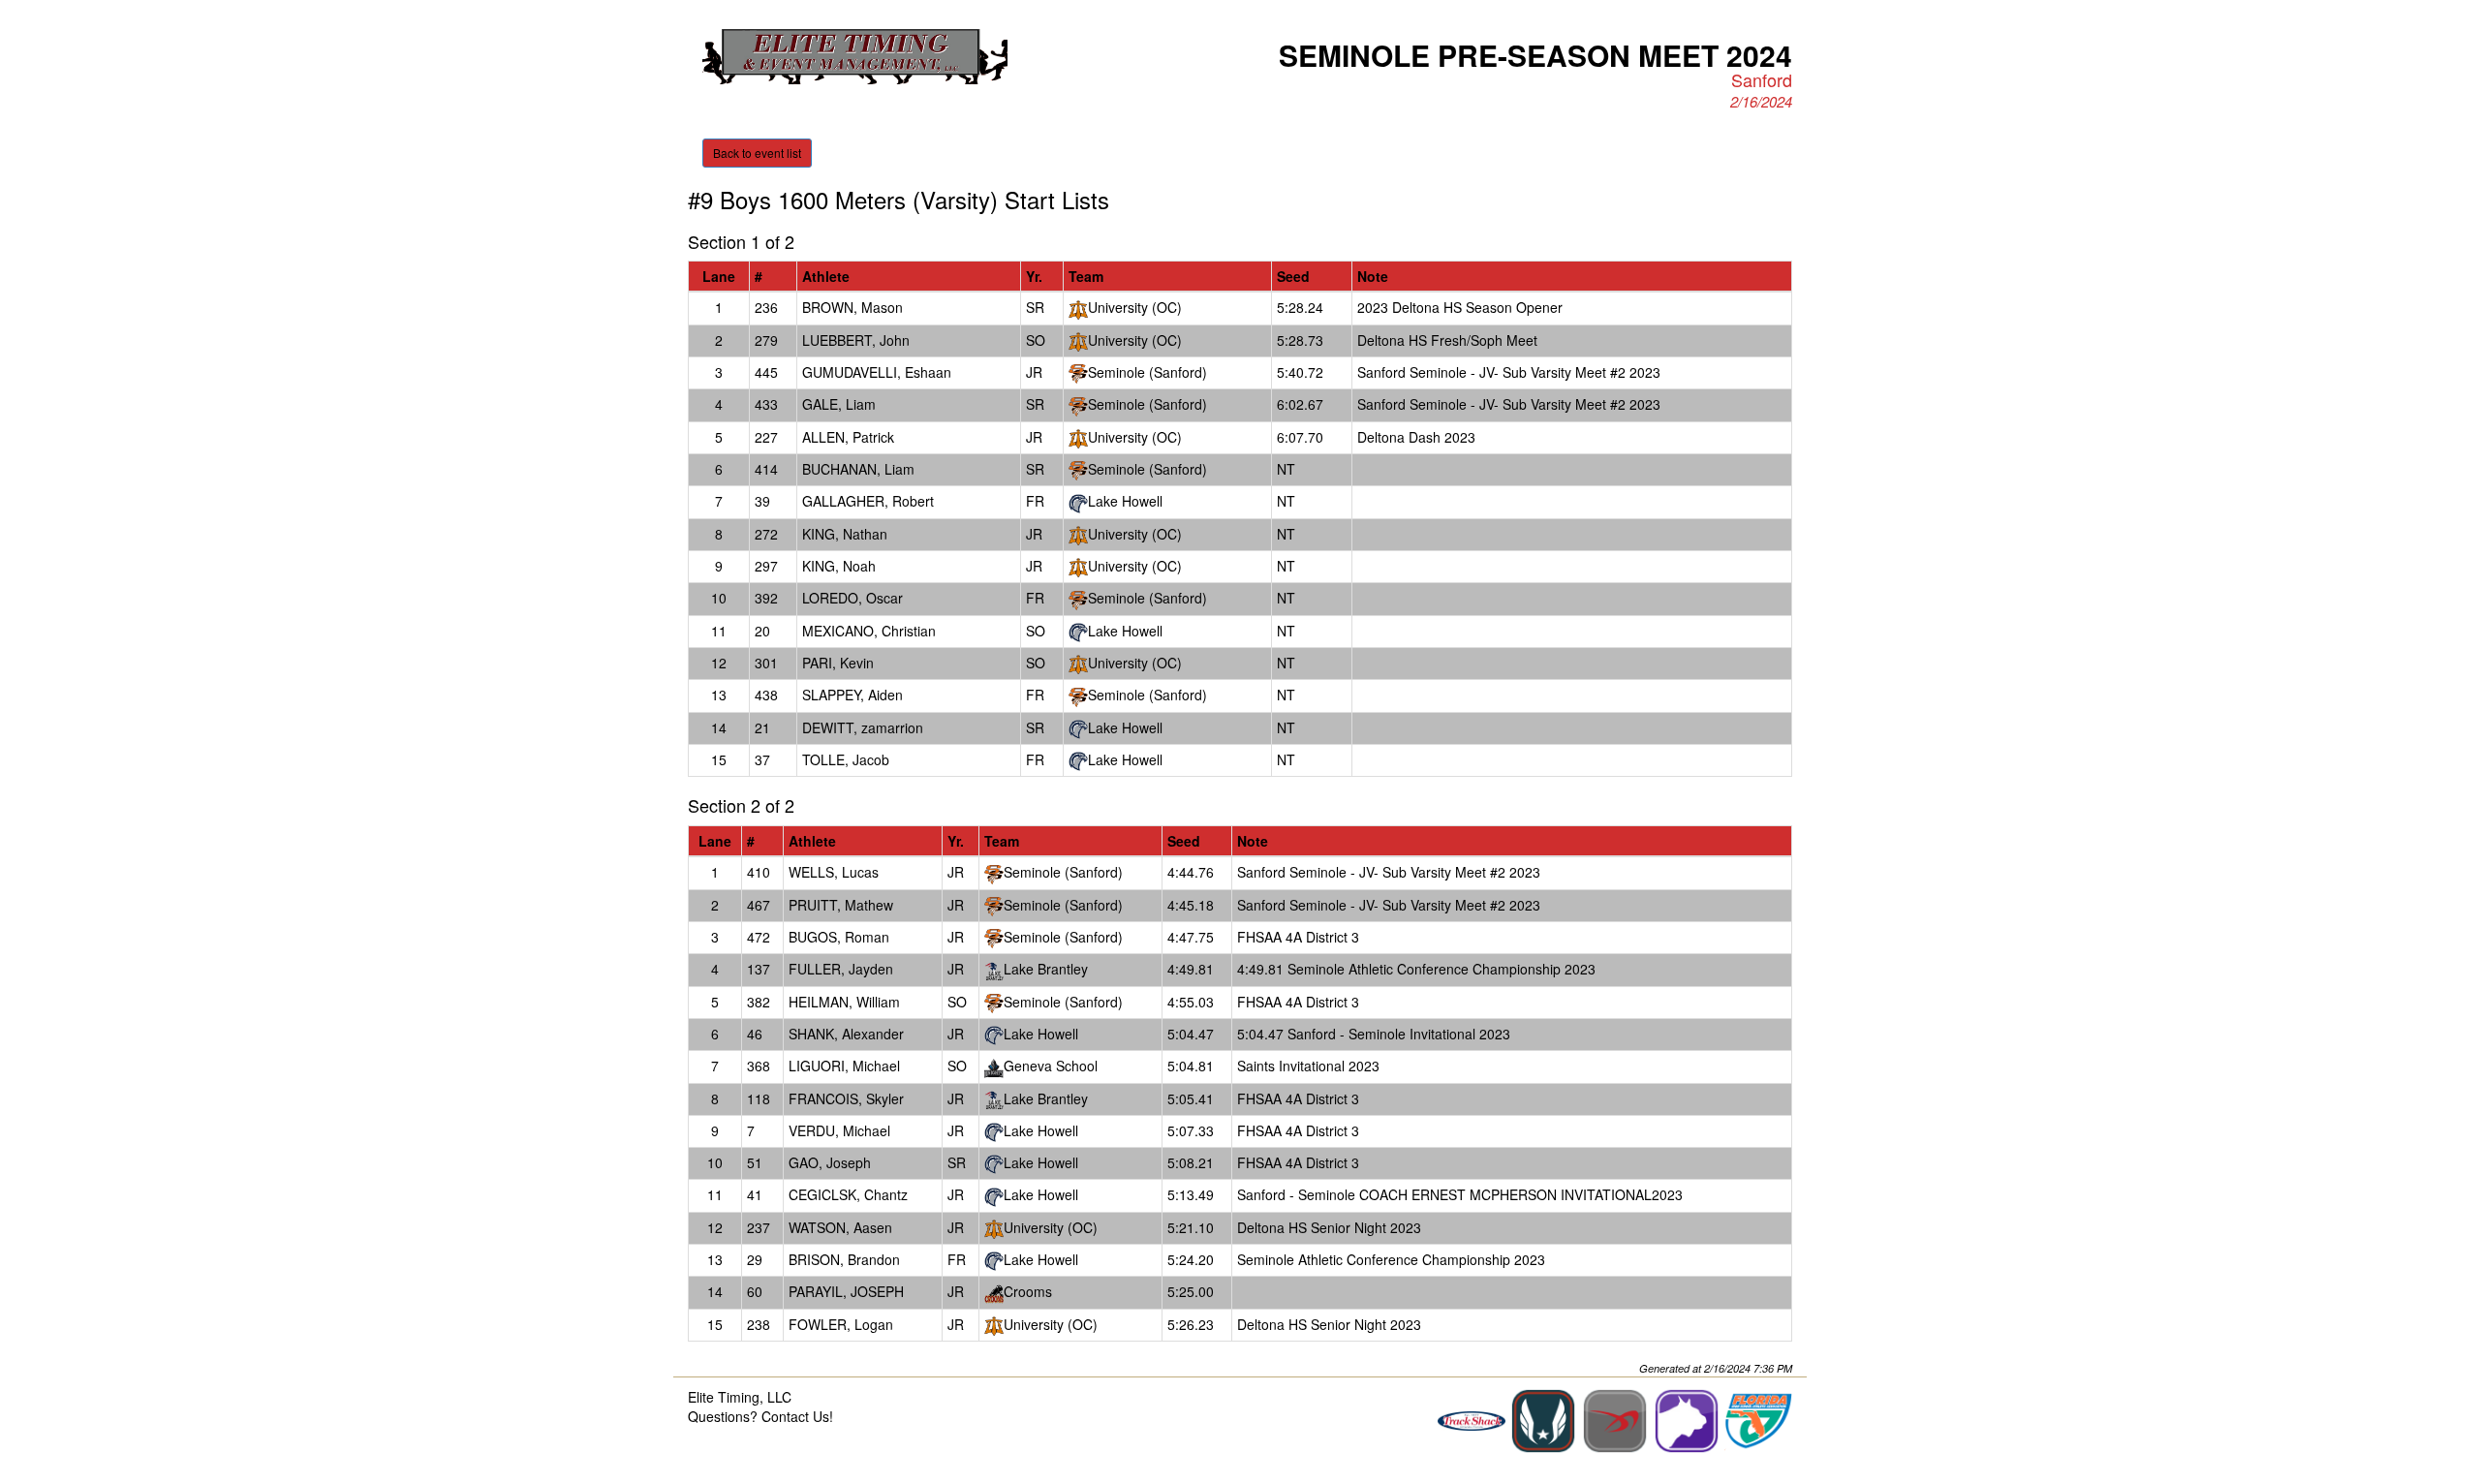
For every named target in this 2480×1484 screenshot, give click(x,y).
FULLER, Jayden (841, 969)
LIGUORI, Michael (844, 1066)
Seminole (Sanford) (1147, 372)
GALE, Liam (839, 404)
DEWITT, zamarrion (863, 727)
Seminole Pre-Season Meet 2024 (1535, 55)
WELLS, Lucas (834, 872)
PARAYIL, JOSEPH (846, 1291)
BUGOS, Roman (839, 937)
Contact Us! (797, 1416)
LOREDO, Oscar (852, 598)
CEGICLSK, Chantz (848, 1194)
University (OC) (1135, 307)
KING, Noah (839, 566)
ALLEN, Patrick (848, 437)
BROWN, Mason (852, 307)
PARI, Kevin (838, 663)
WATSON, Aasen (840, 1227)
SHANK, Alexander (846, 1034)
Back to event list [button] (757, 153)
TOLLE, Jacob (846, 759)
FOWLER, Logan (841, 1324)
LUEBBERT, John (856, 340)
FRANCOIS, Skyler (846, 1098)
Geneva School (1051, 1066)
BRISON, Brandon (844, 1259)
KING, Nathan (845, 534)
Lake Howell (1125, 501)
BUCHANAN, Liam (858, 469)
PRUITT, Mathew (841, 905)
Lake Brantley (1046, 969)
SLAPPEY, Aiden (852, 695)
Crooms (1028, 1291)
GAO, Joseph (830, 1162)
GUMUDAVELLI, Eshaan (877, 372)
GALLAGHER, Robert (868, 501)
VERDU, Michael (839, 1130)
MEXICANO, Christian (869, 631)
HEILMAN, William (844, 1002)
